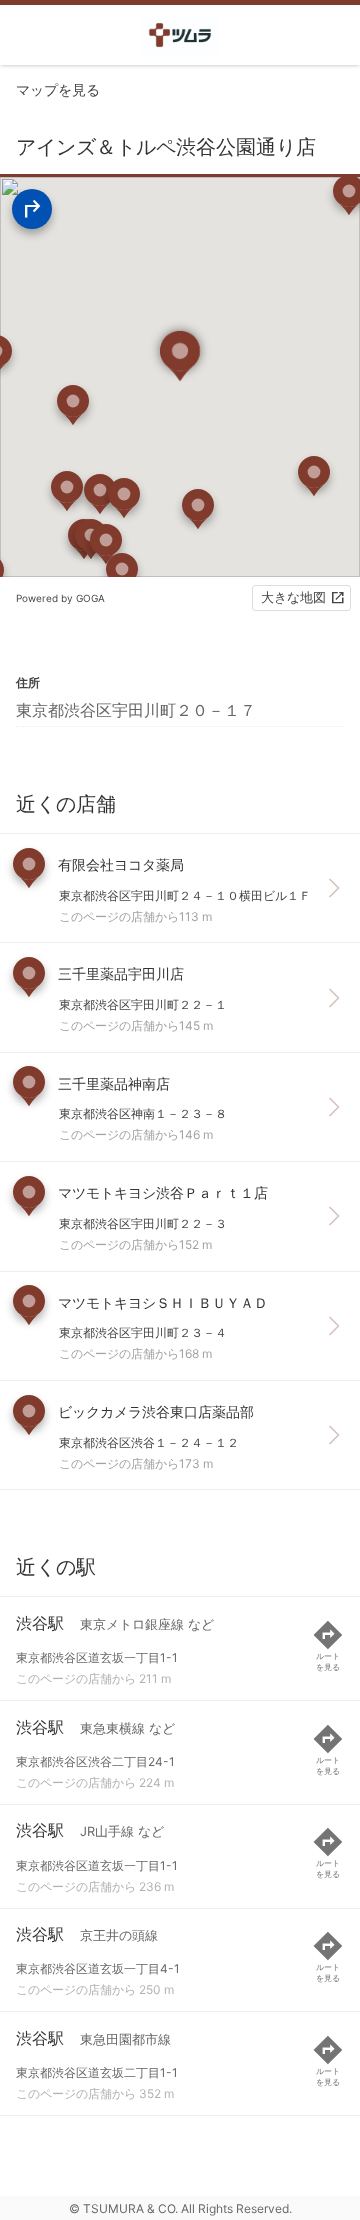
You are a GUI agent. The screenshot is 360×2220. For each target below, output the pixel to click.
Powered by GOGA (60, 598)
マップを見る (58, 89)
